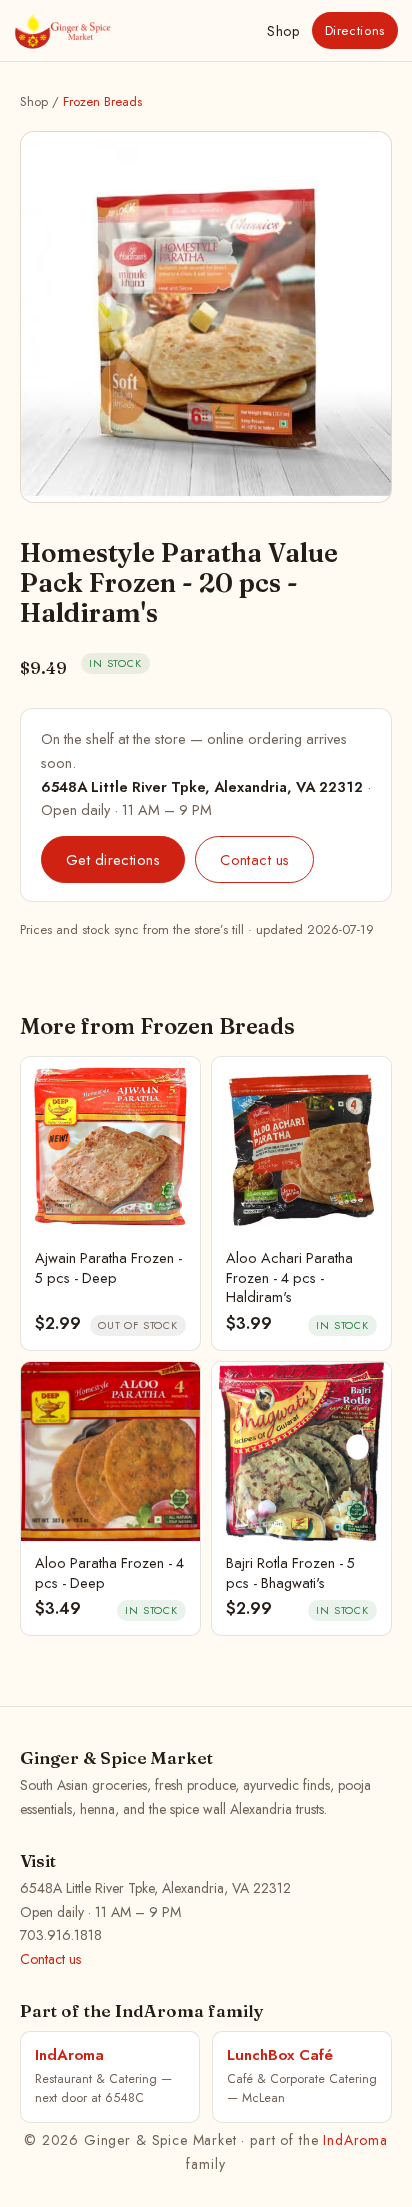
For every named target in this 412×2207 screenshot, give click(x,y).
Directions (355, 30)
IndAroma (355, 2140)
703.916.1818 (61, 1935)
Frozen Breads (102, 101)
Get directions (113, 859)
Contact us (254, 859)
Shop (283, 31)
